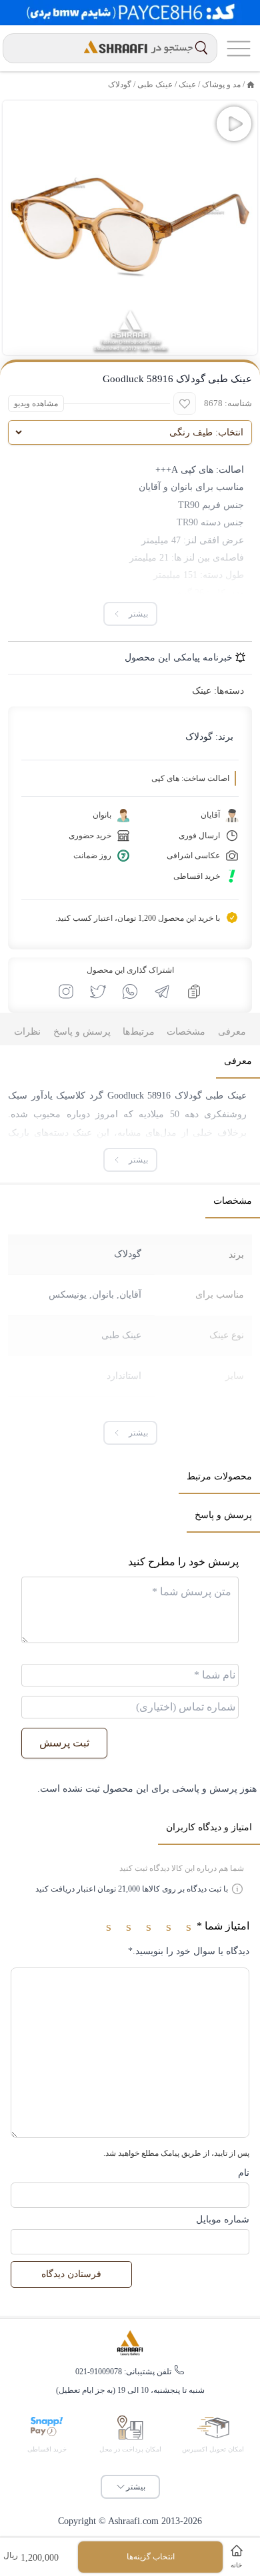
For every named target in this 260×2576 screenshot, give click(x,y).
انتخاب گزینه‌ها (151, 2557)
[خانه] (251, 85)
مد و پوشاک (221, 85)
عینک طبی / (152, 85)
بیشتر (136, 2487)
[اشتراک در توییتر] (98, 991)
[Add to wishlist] (185, 403)
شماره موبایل (223, 2219)
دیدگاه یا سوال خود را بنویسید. (189, 1951)
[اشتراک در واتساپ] (130, 991)
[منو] (239, 48)
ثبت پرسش (64, 1743)
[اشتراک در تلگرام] (162, 991)
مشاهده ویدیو (36, 403)
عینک (187, 85)
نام (244, 2173)
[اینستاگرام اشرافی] (66, 991)
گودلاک (120, 85)
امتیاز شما (223, 1926)
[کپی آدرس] (194, 991)
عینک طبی (121, 1335)
